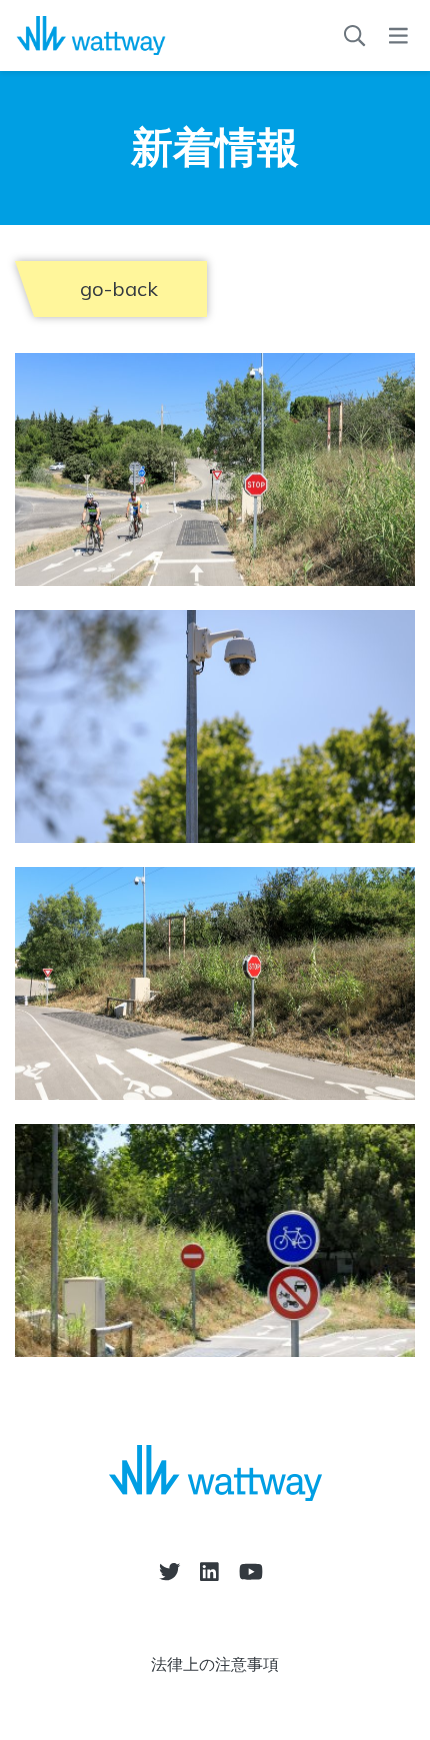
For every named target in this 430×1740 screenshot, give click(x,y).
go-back (119, 288)
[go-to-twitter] (169, 1571)
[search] (354, 36)
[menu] (398, 36)
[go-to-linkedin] (209, 1571)
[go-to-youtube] (251, 1571)
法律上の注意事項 (215, 1664)
